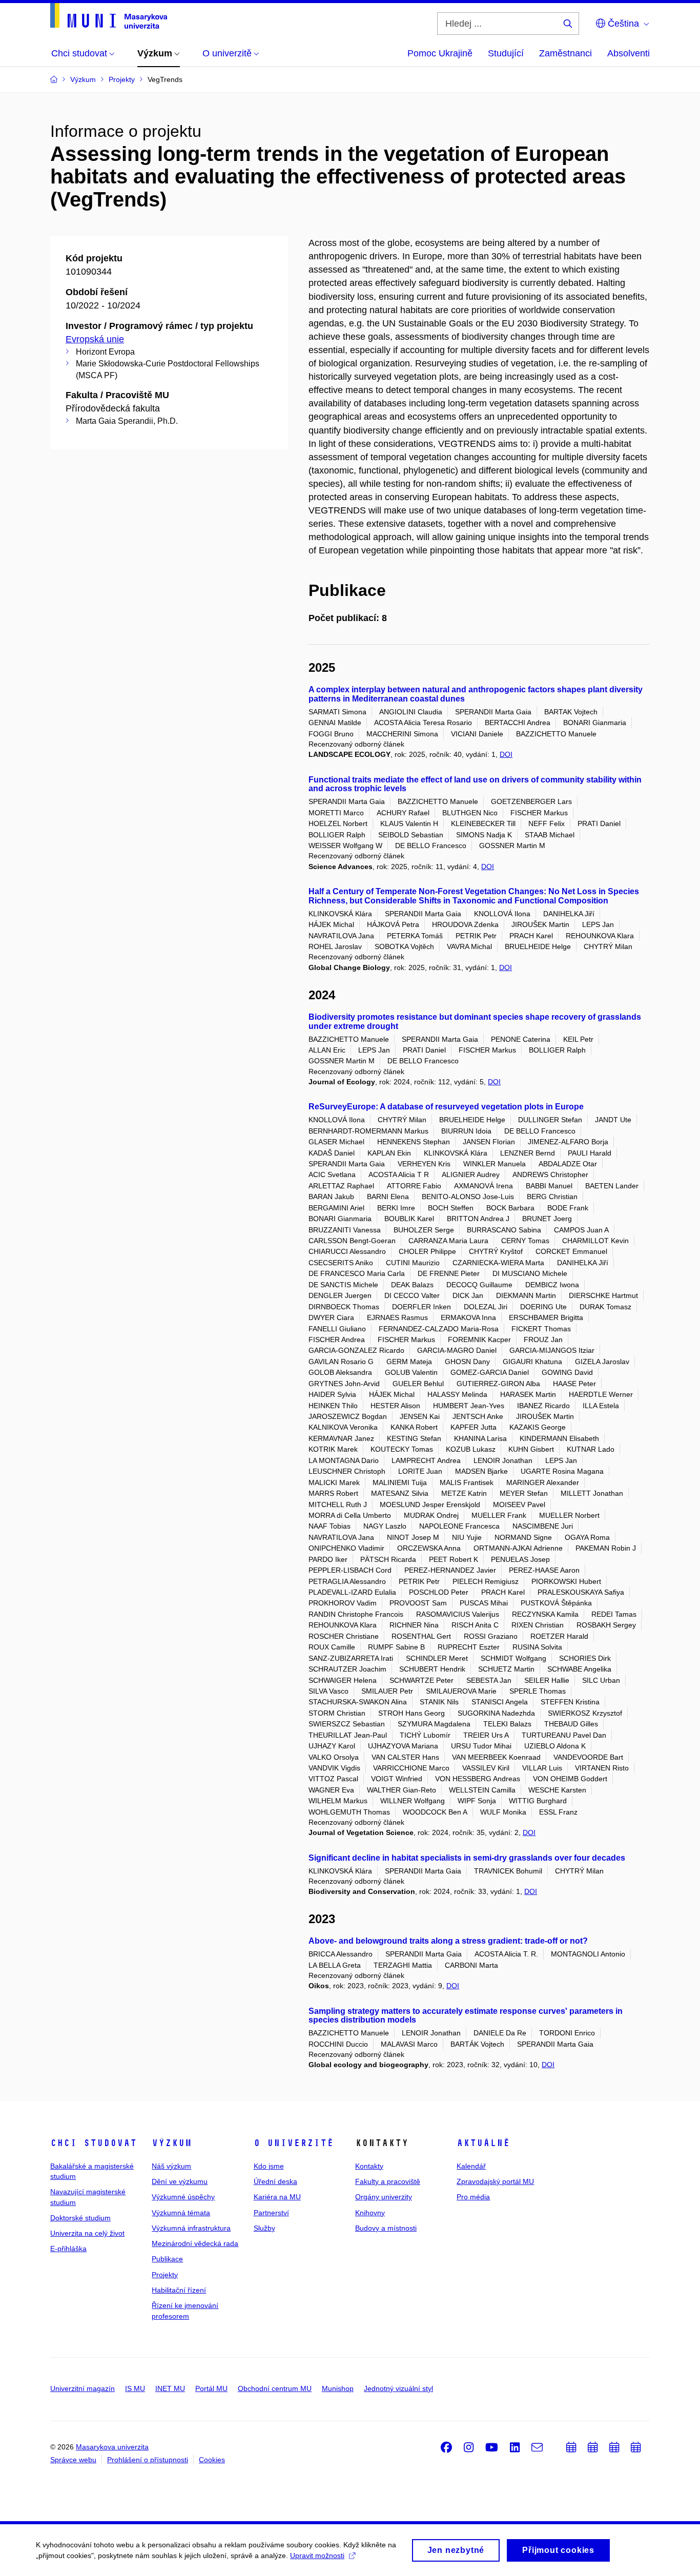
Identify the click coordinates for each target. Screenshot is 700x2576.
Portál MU (211, 2388)
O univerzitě (294, 2143)
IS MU (135, 2388)
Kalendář (471, 2166)
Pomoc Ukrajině (440, 53)
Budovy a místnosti (386, 2228)
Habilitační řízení (179, 2290)
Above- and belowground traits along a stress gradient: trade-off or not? (448, 1941)
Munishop (338, 2388)
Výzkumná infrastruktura (191, 2228)
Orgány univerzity (384, 2197)
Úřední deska (275, 2181)
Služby (264, 2228)
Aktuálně (483, 2143)
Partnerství (271, 2213)
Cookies (212, 2460)
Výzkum (172, 2143)
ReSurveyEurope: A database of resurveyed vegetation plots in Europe (446, 1107)
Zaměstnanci (565, 53)
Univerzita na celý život (87, 2233)
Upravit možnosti (317, 2556)
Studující (506, 53)
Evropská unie (95, 339)
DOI (506, 754)
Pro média (473, 2197)
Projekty (165, 2275)
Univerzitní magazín (83, 2388)
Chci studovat (94, 2143)
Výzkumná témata (181, 2213)
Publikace (167, 2259)
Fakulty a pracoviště (388, 2181)
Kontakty (369, 2166)
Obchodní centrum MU (275, 2388)
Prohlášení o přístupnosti (148, 2460)
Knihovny (370, 2213)
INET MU (170, 2388)
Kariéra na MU (277, 2197)
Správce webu (73, 2460)
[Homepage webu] (109, 16)
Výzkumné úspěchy (183, 2197)
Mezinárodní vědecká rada (195, 2243)
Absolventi (629, 53)
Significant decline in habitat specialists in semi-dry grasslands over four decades (467, 1858)
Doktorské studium (80, 2218)
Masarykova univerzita (112, 2447)
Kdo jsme (269, 2166)
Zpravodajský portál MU (495, 2181)
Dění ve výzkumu (180, 2181)
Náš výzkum (171, 2166)
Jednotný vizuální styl (398, 2388)
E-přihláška (68, 2249)
